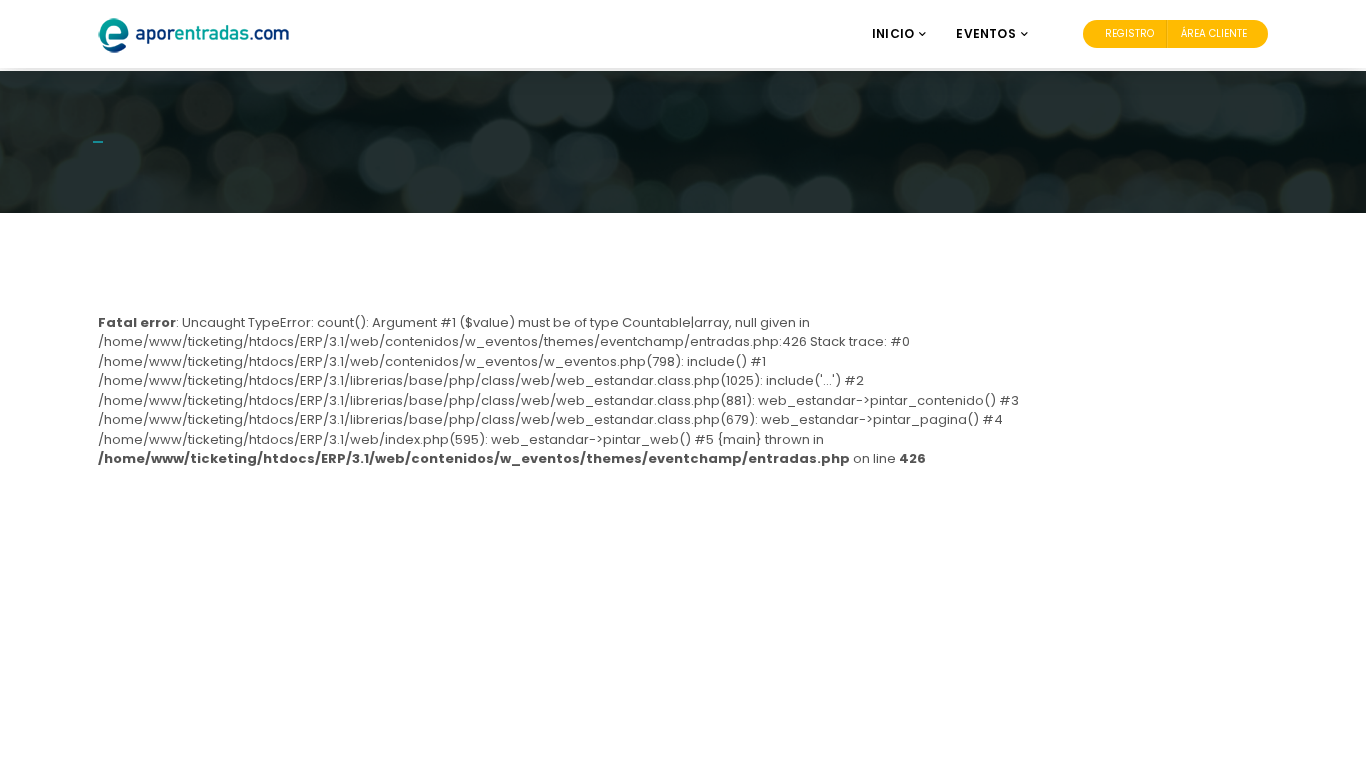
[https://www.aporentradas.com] (194, 34)
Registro (1129, 33)
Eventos (985, 33)
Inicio (893, 33)
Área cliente (1214, 33)
